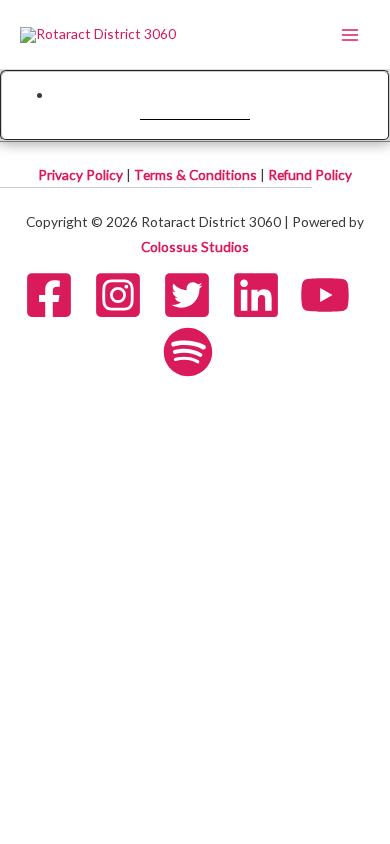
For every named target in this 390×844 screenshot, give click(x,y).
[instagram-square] (126, 295)
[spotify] (195, 352)
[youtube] (333, 295)
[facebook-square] (57, 295)
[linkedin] (264, 295)
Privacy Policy (82, 174)
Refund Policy (310, 174)
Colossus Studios (195, 246)
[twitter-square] (195, 295)
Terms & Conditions (197, 174)
